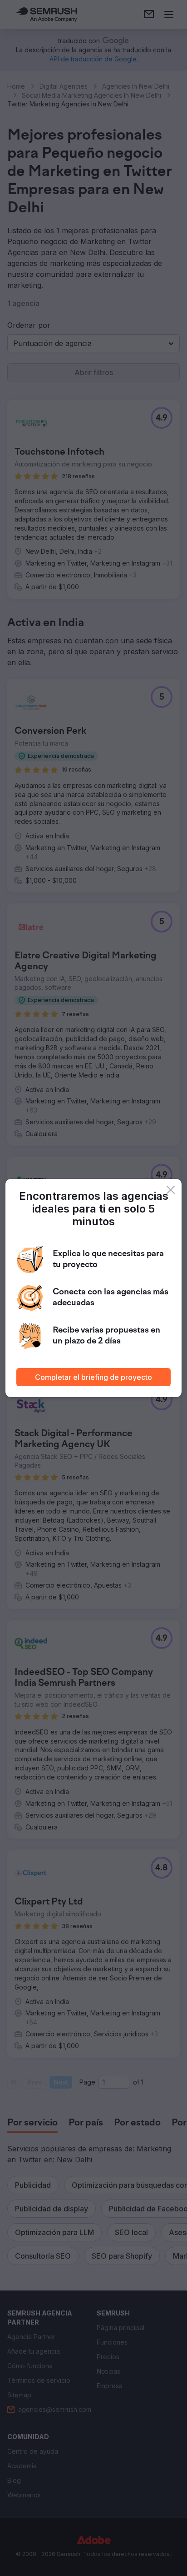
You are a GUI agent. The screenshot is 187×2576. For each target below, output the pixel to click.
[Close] (171, 1190)
